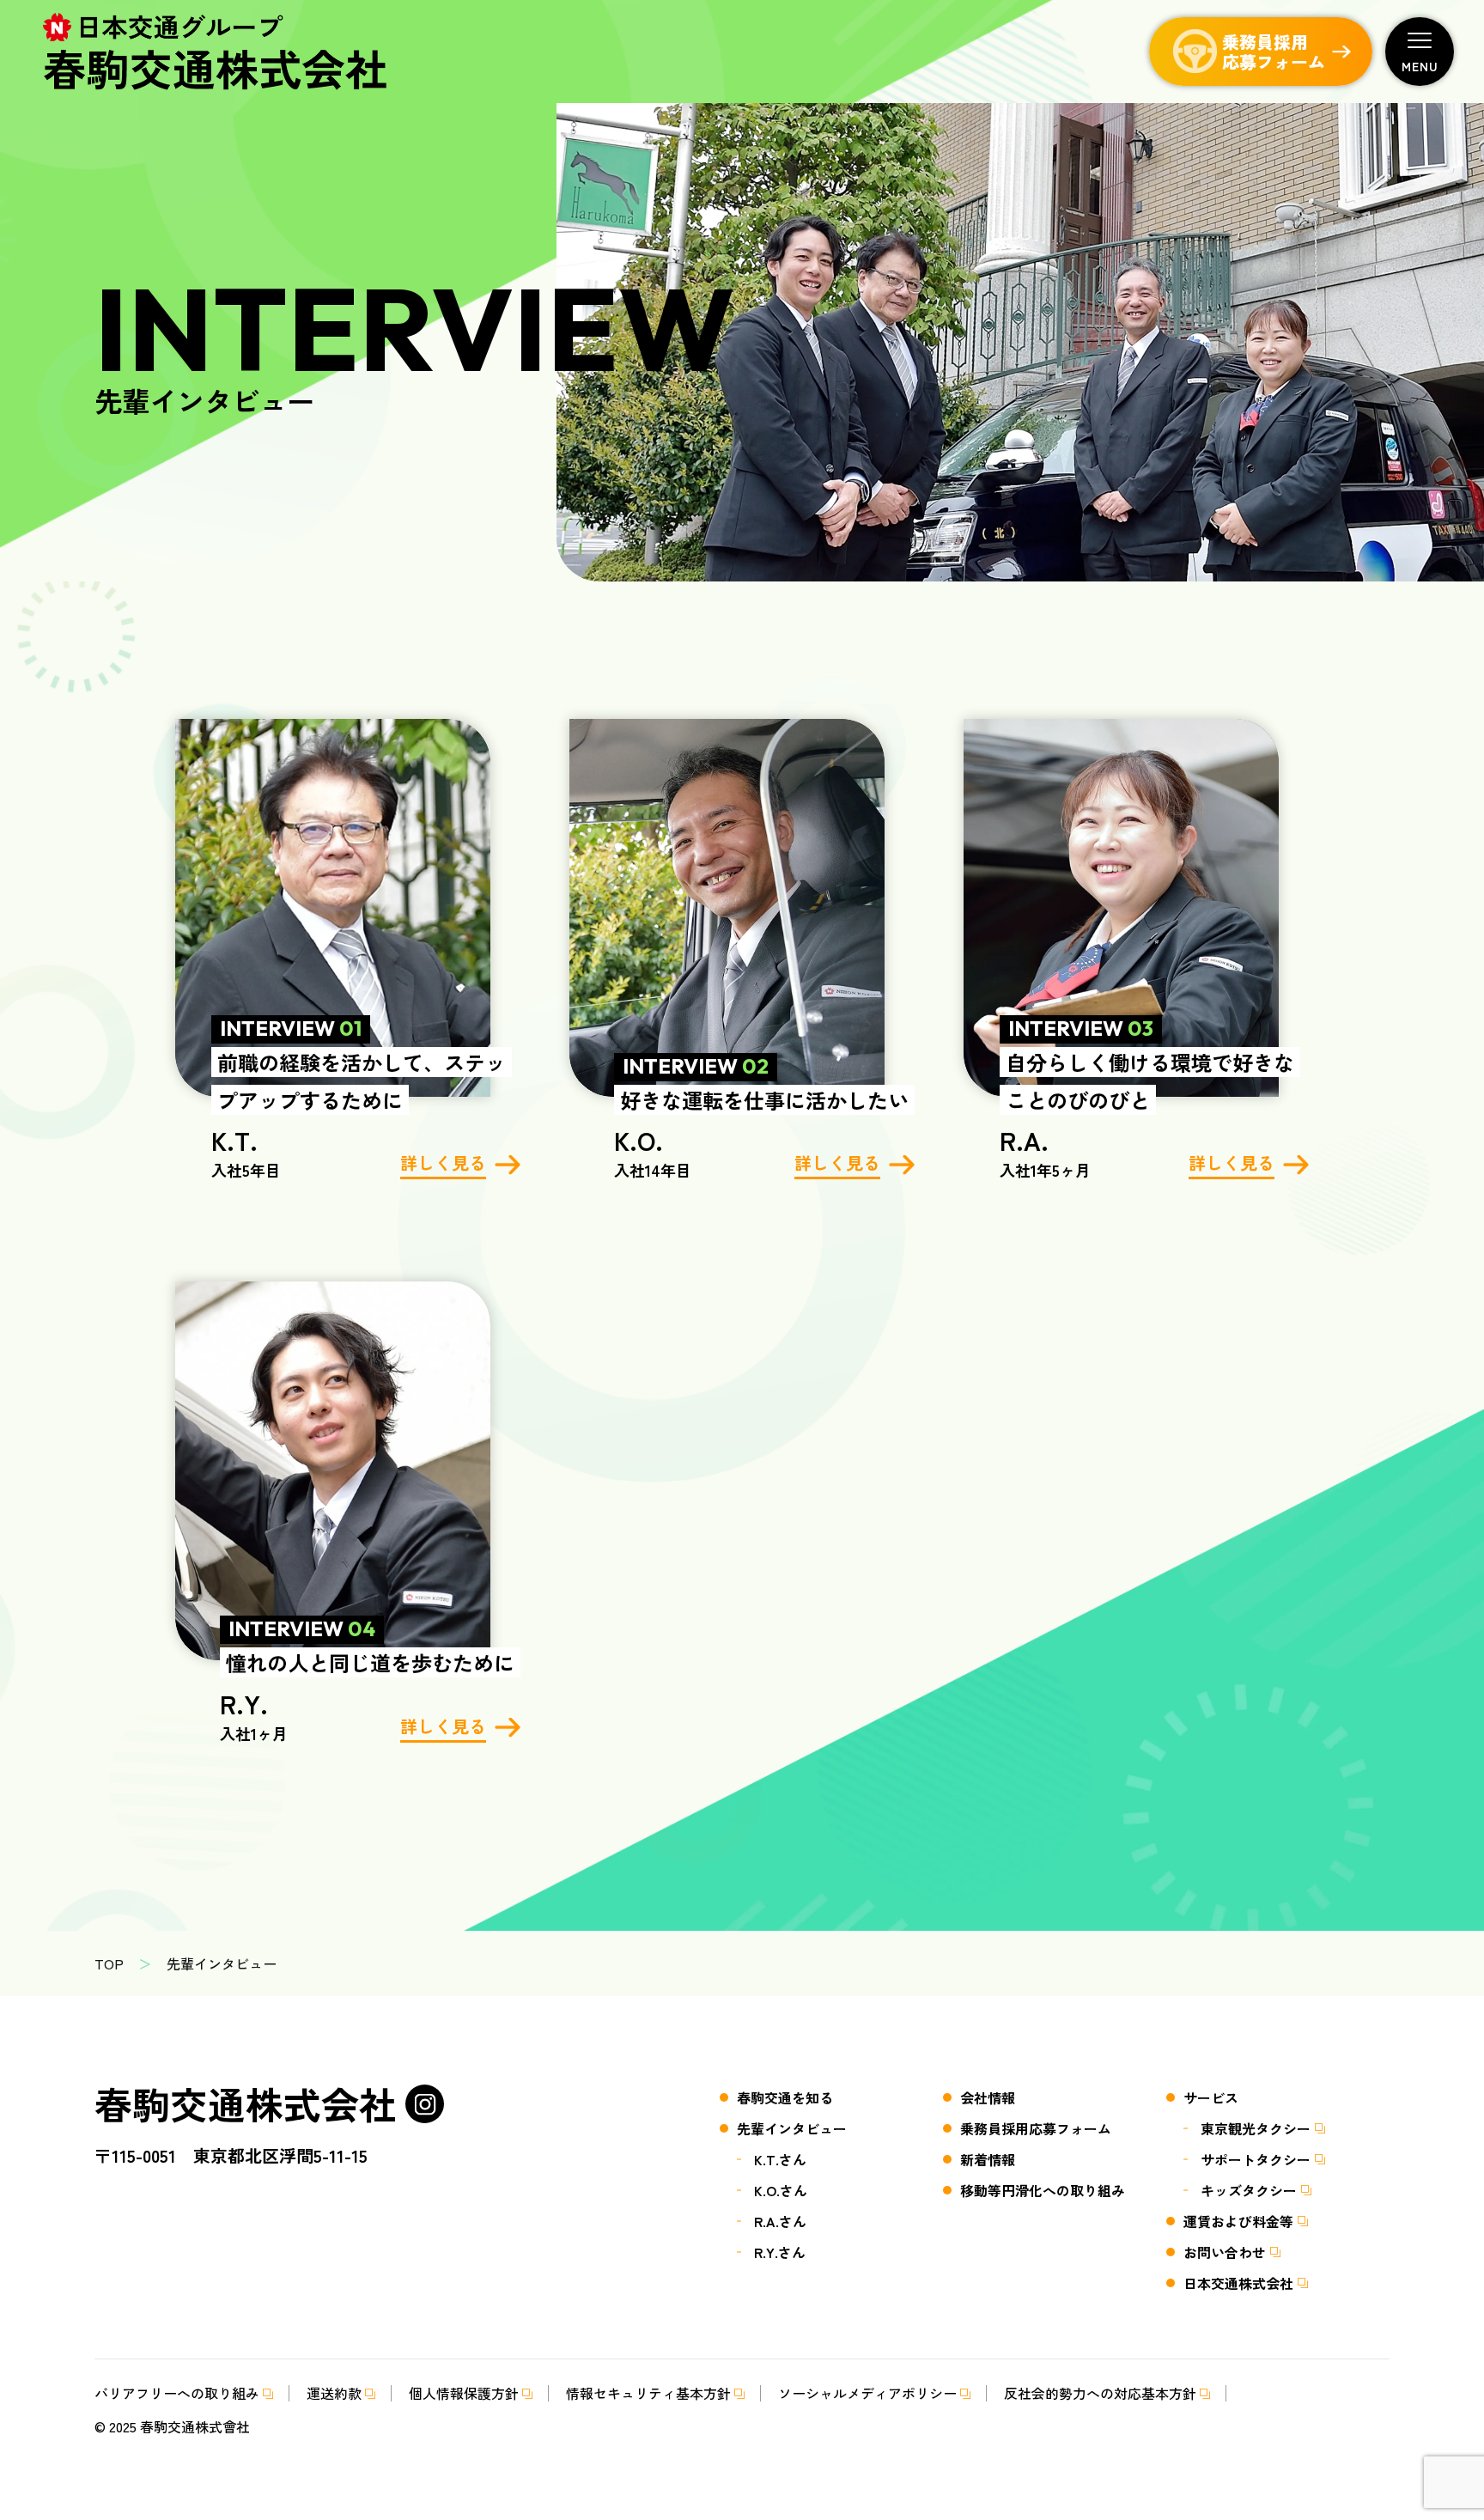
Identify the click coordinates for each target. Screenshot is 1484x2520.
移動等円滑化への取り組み (1043, 2190)
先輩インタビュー (792, 2128)
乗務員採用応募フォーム (1036, 2128)
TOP (109, 1963)
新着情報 (988, 2159)
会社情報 (988, 2097)
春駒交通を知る (785, 2097)
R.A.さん (780, 2221)
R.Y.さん (780, 2252)
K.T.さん (780, 2159)
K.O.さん (781, 2190)
